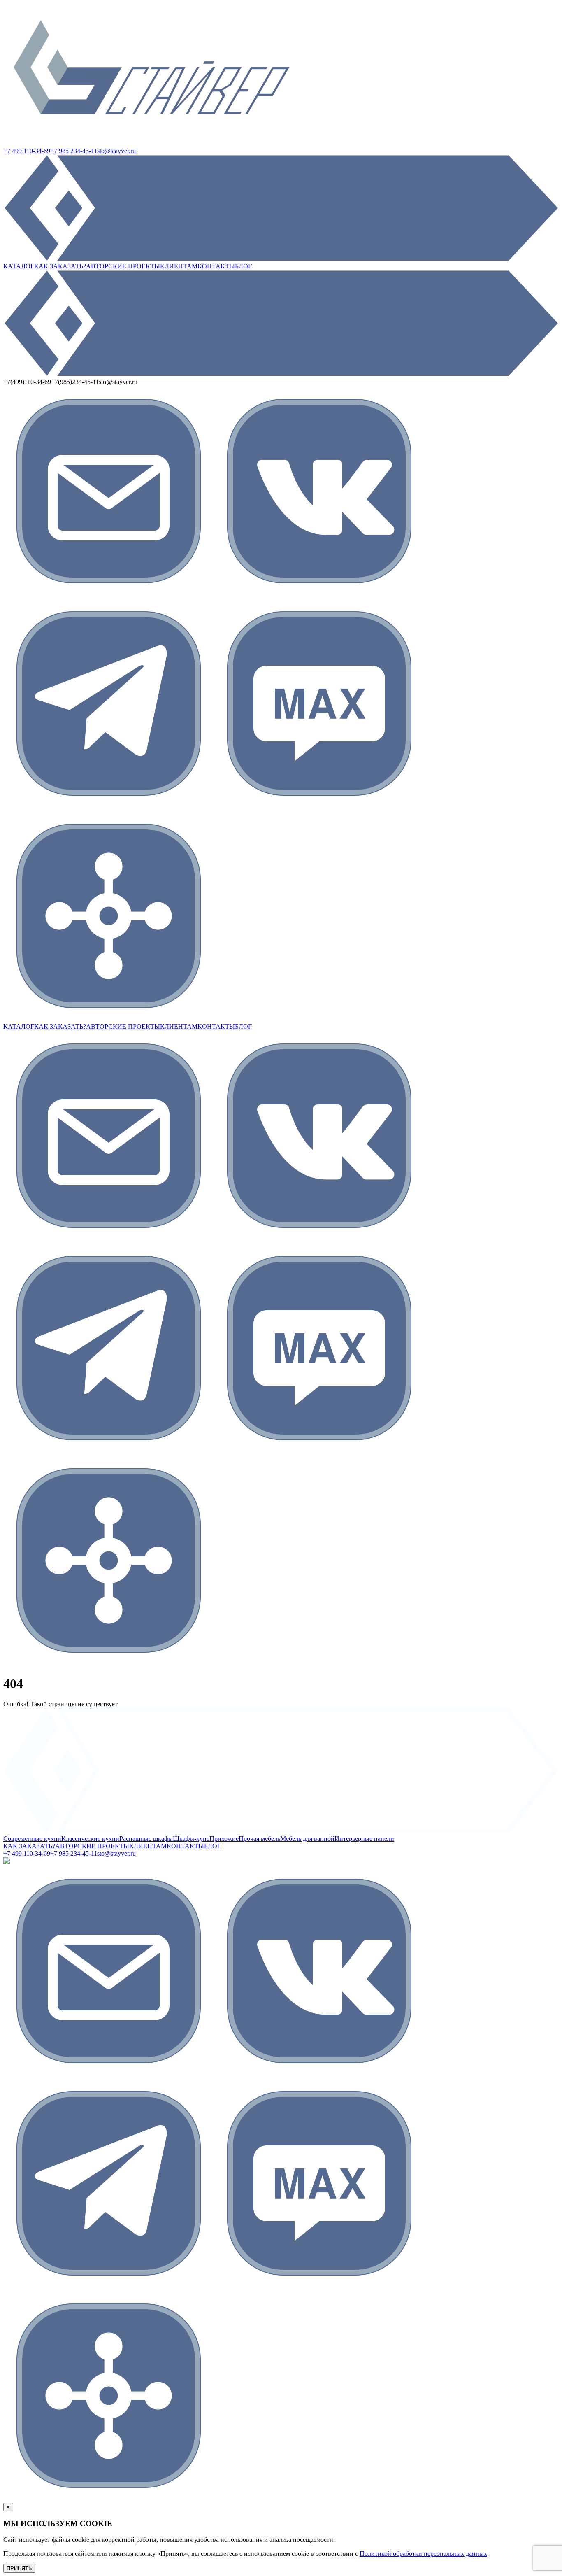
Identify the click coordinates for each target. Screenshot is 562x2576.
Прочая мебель (259, 1839)
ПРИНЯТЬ (19, 2568)
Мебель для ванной (307, 1839)
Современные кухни (32, 1839)
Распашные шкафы (146, 1839)
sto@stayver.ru (116, 151)
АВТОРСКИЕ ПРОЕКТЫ (123, 266)
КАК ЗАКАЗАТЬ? (60, 266)
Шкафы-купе (191, 1839)
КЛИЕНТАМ (179, 266)
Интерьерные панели (364, 1839)
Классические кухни (90, 1839)
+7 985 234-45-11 (74, 151)
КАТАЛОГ (19, 266)
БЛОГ (243, 266)
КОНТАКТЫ (216, 266)
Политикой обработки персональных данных (423, 2554)
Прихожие (224, 1839)
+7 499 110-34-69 (27, 151)
